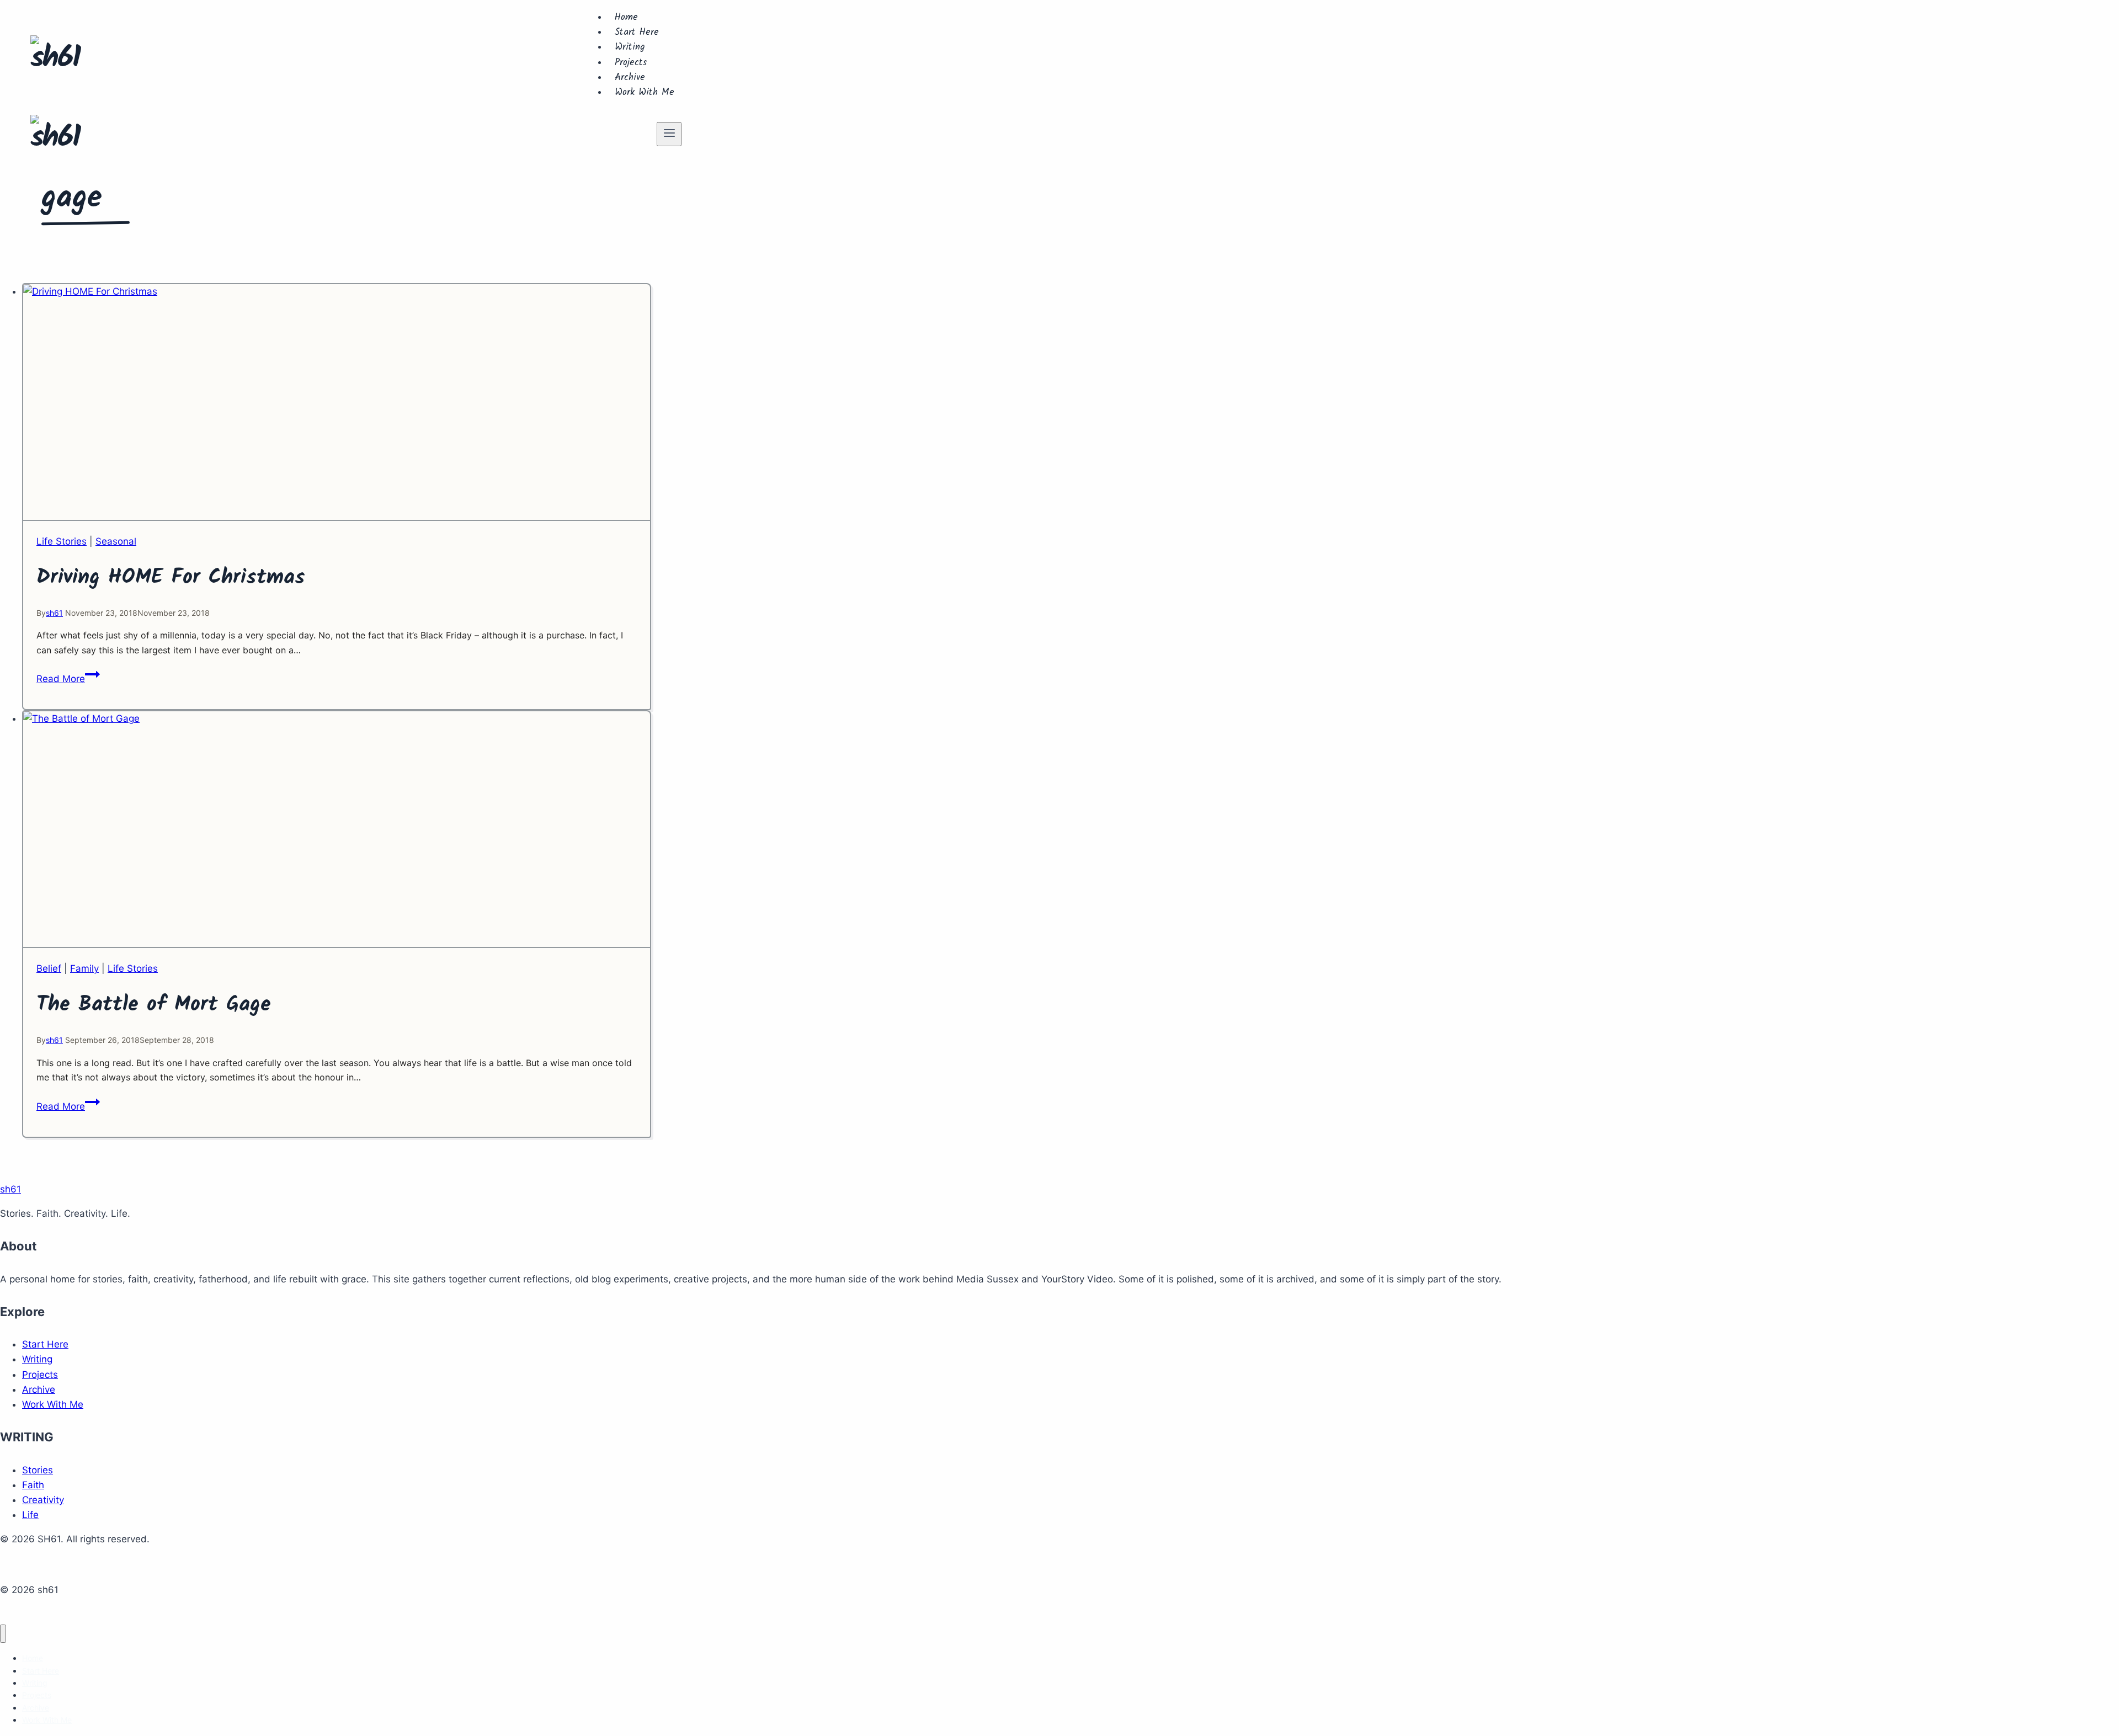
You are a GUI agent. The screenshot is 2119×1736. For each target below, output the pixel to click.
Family (84, 968)
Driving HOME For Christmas (171, 578)
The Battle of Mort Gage (154, 1005)
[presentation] (337, 403)
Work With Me (645, 92)
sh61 (54, 613)
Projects (631, 63)
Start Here (637, 32)
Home (626, 17)
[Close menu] (3, 1634)
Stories (38, 1470)
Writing (630, 47)
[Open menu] (669, 134)
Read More (68, 679)
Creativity (43, 1500)
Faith (33, 1485)
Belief (49, 968)
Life (30, 1515)
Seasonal (116, 541)
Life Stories (62, 541)
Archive (630, 78)
